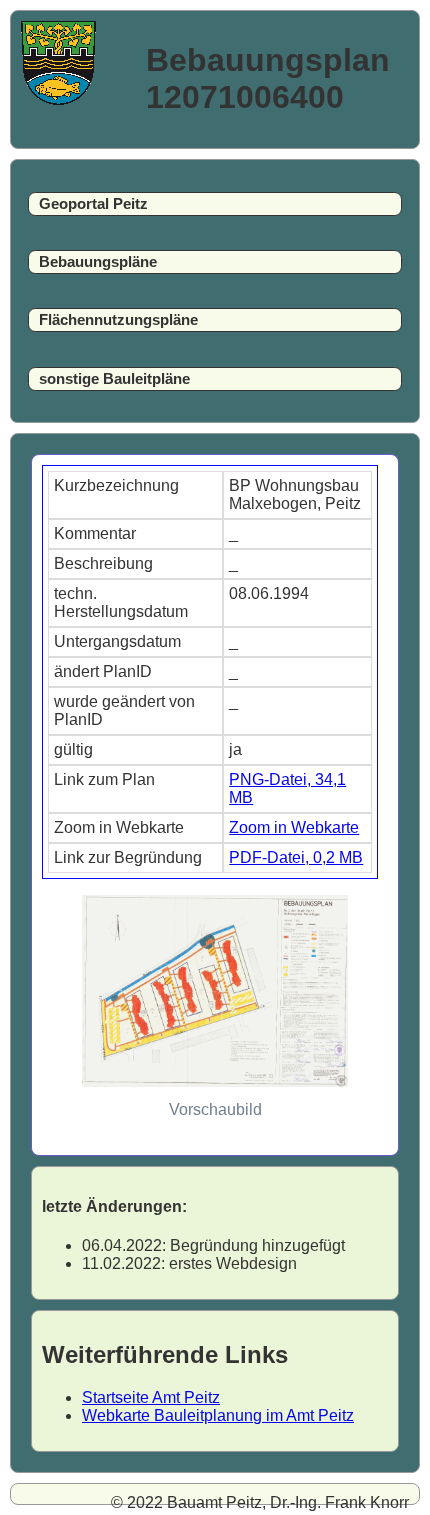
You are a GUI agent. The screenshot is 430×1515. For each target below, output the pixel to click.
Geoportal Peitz (93, 204)
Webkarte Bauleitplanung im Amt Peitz (218, 1415)
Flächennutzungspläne (118, 320)
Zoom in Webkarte (294, 827)
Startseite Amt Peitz (151, 1397)
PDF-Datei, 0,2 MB (296, 857)
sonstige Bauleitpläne (114, 379)
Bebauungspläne (98, 262)
